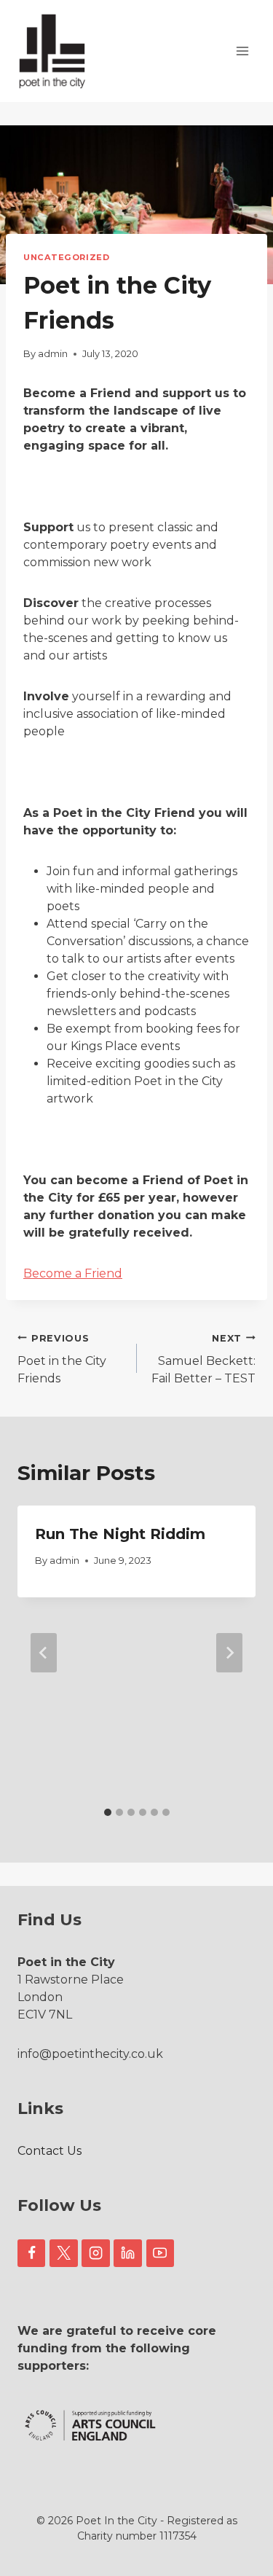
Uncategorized (66, 257)
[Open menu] (242, 51)
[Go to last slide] (44, 1653)
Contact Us (50, 2151)
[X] (63, 2253)
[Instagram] (95, 2253)
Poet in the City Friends (62, 1359)
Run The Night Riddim (120, 1534)
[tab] (108, 1812)
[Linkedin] (127, 2253)
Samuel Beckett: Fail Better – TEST (203, 1359)
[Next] (229, 1653)
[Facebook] (31, 2253)
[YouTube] (160, 2253)
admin (53, 354)
